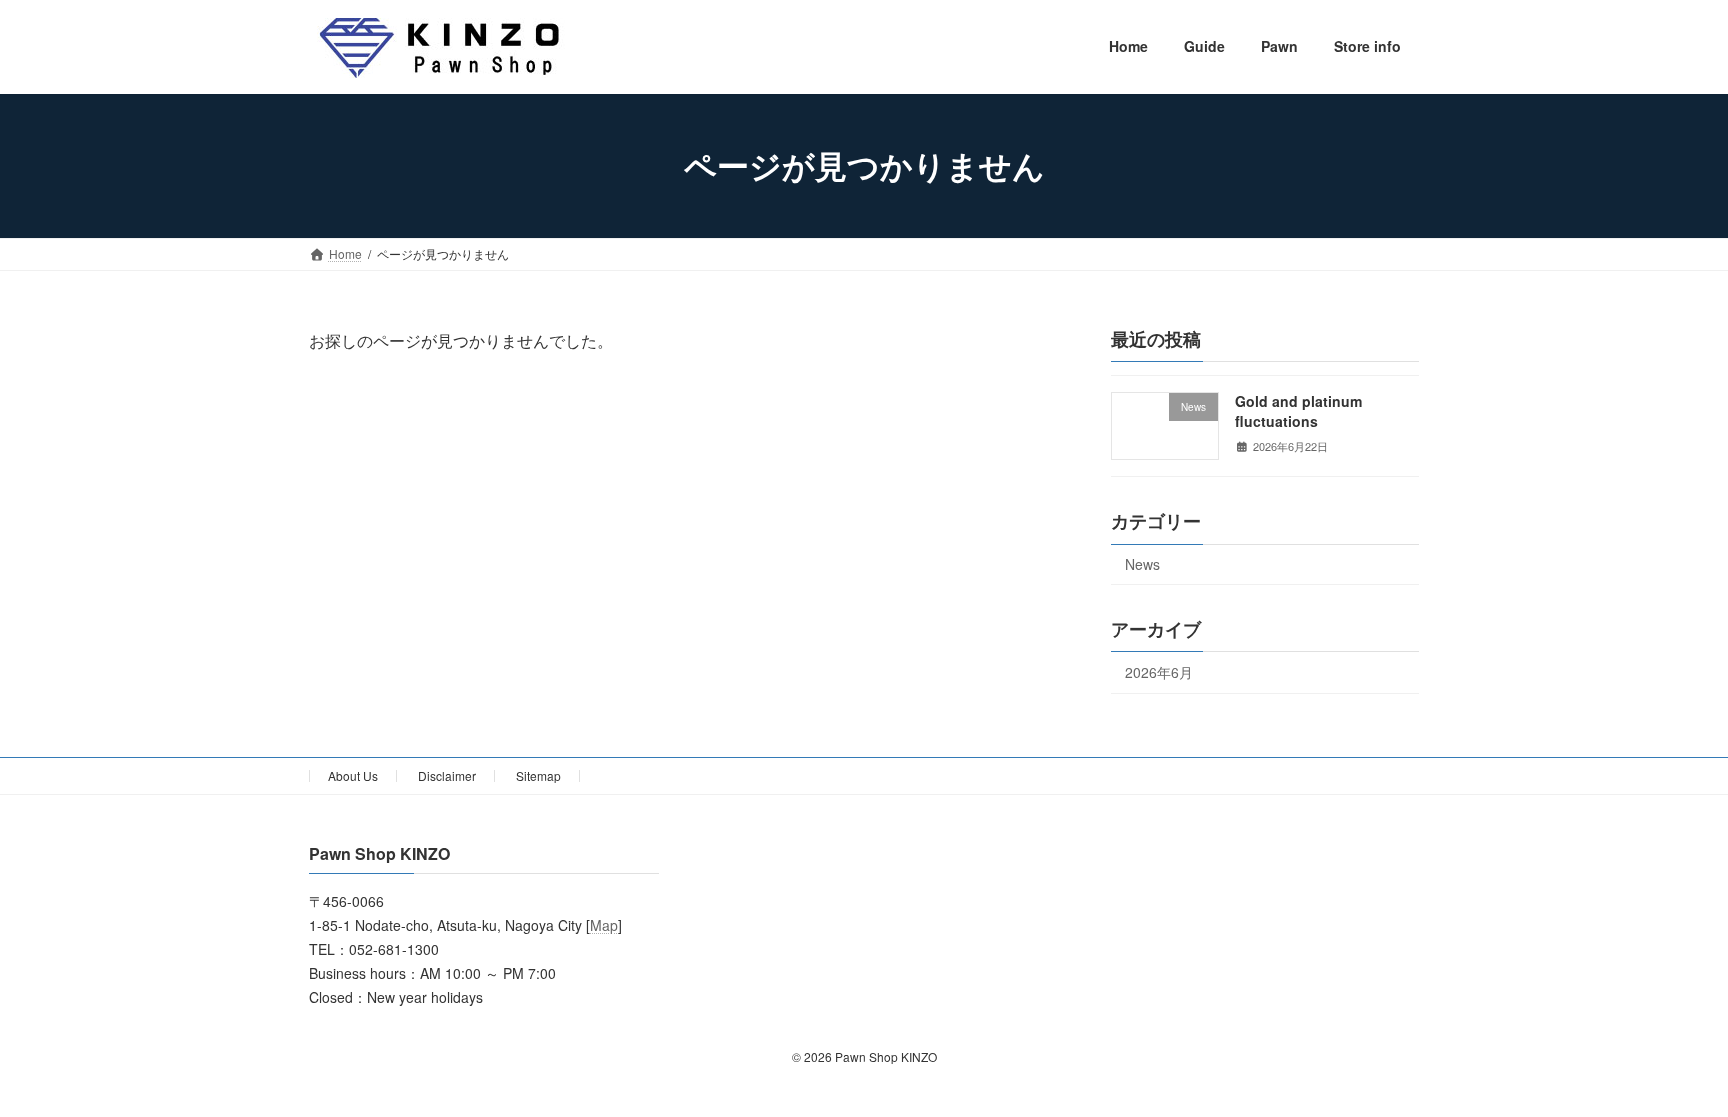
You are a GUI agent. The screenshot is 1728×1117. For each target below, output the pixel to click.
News (1142, 564)
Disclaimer (447, 775)
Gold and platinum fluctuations (1298, 411)
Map (604, 926)
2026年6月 (1159, 672)
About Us (353, 775)
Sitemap (538, 775)
